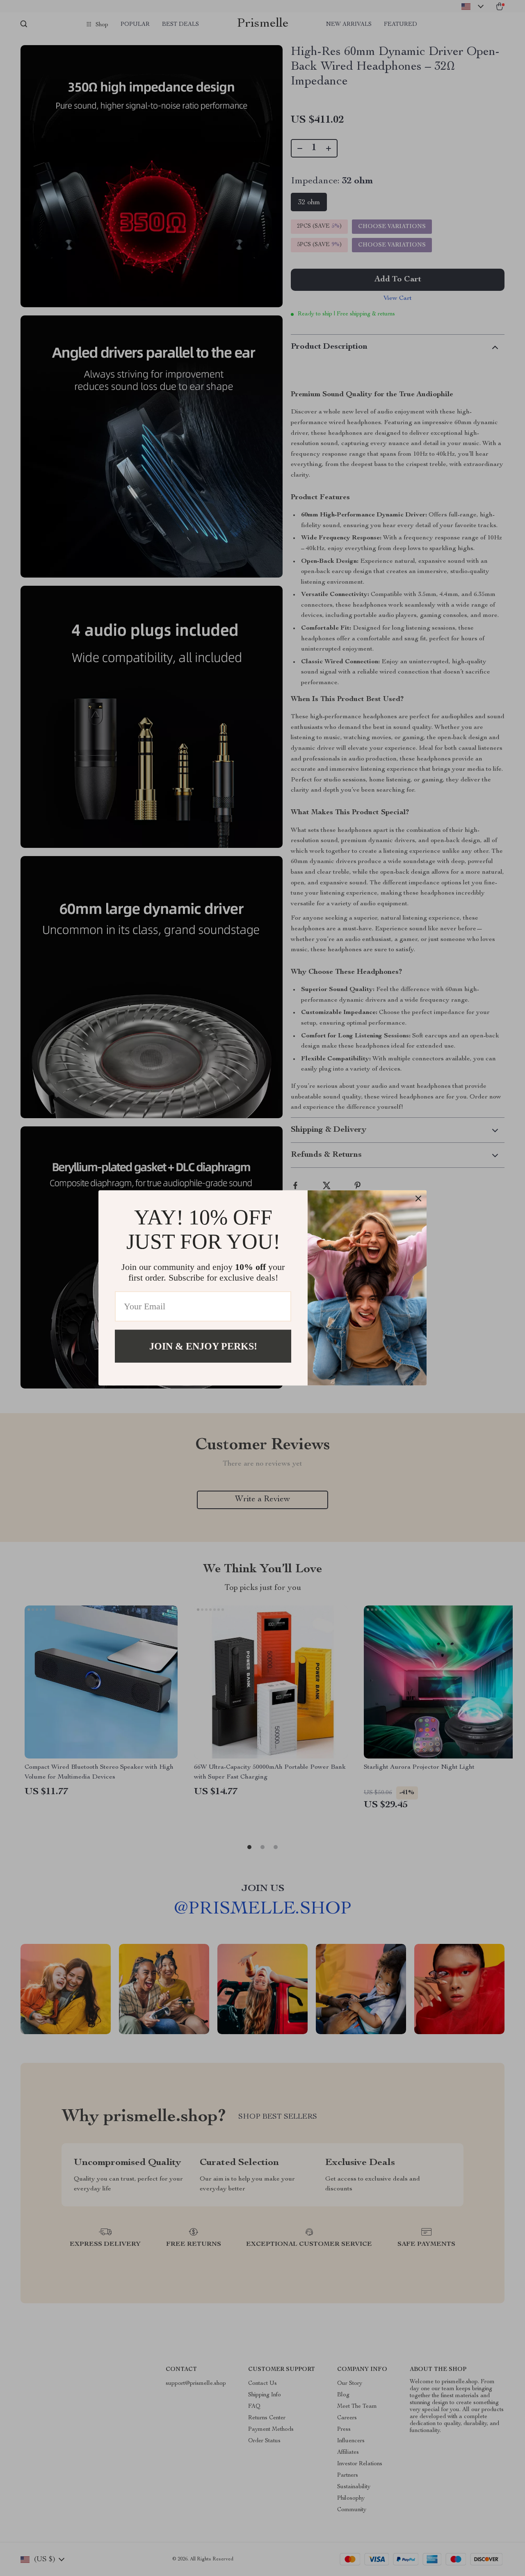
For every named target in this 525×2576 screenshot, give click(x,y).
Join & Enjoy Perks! (203, 1346)
